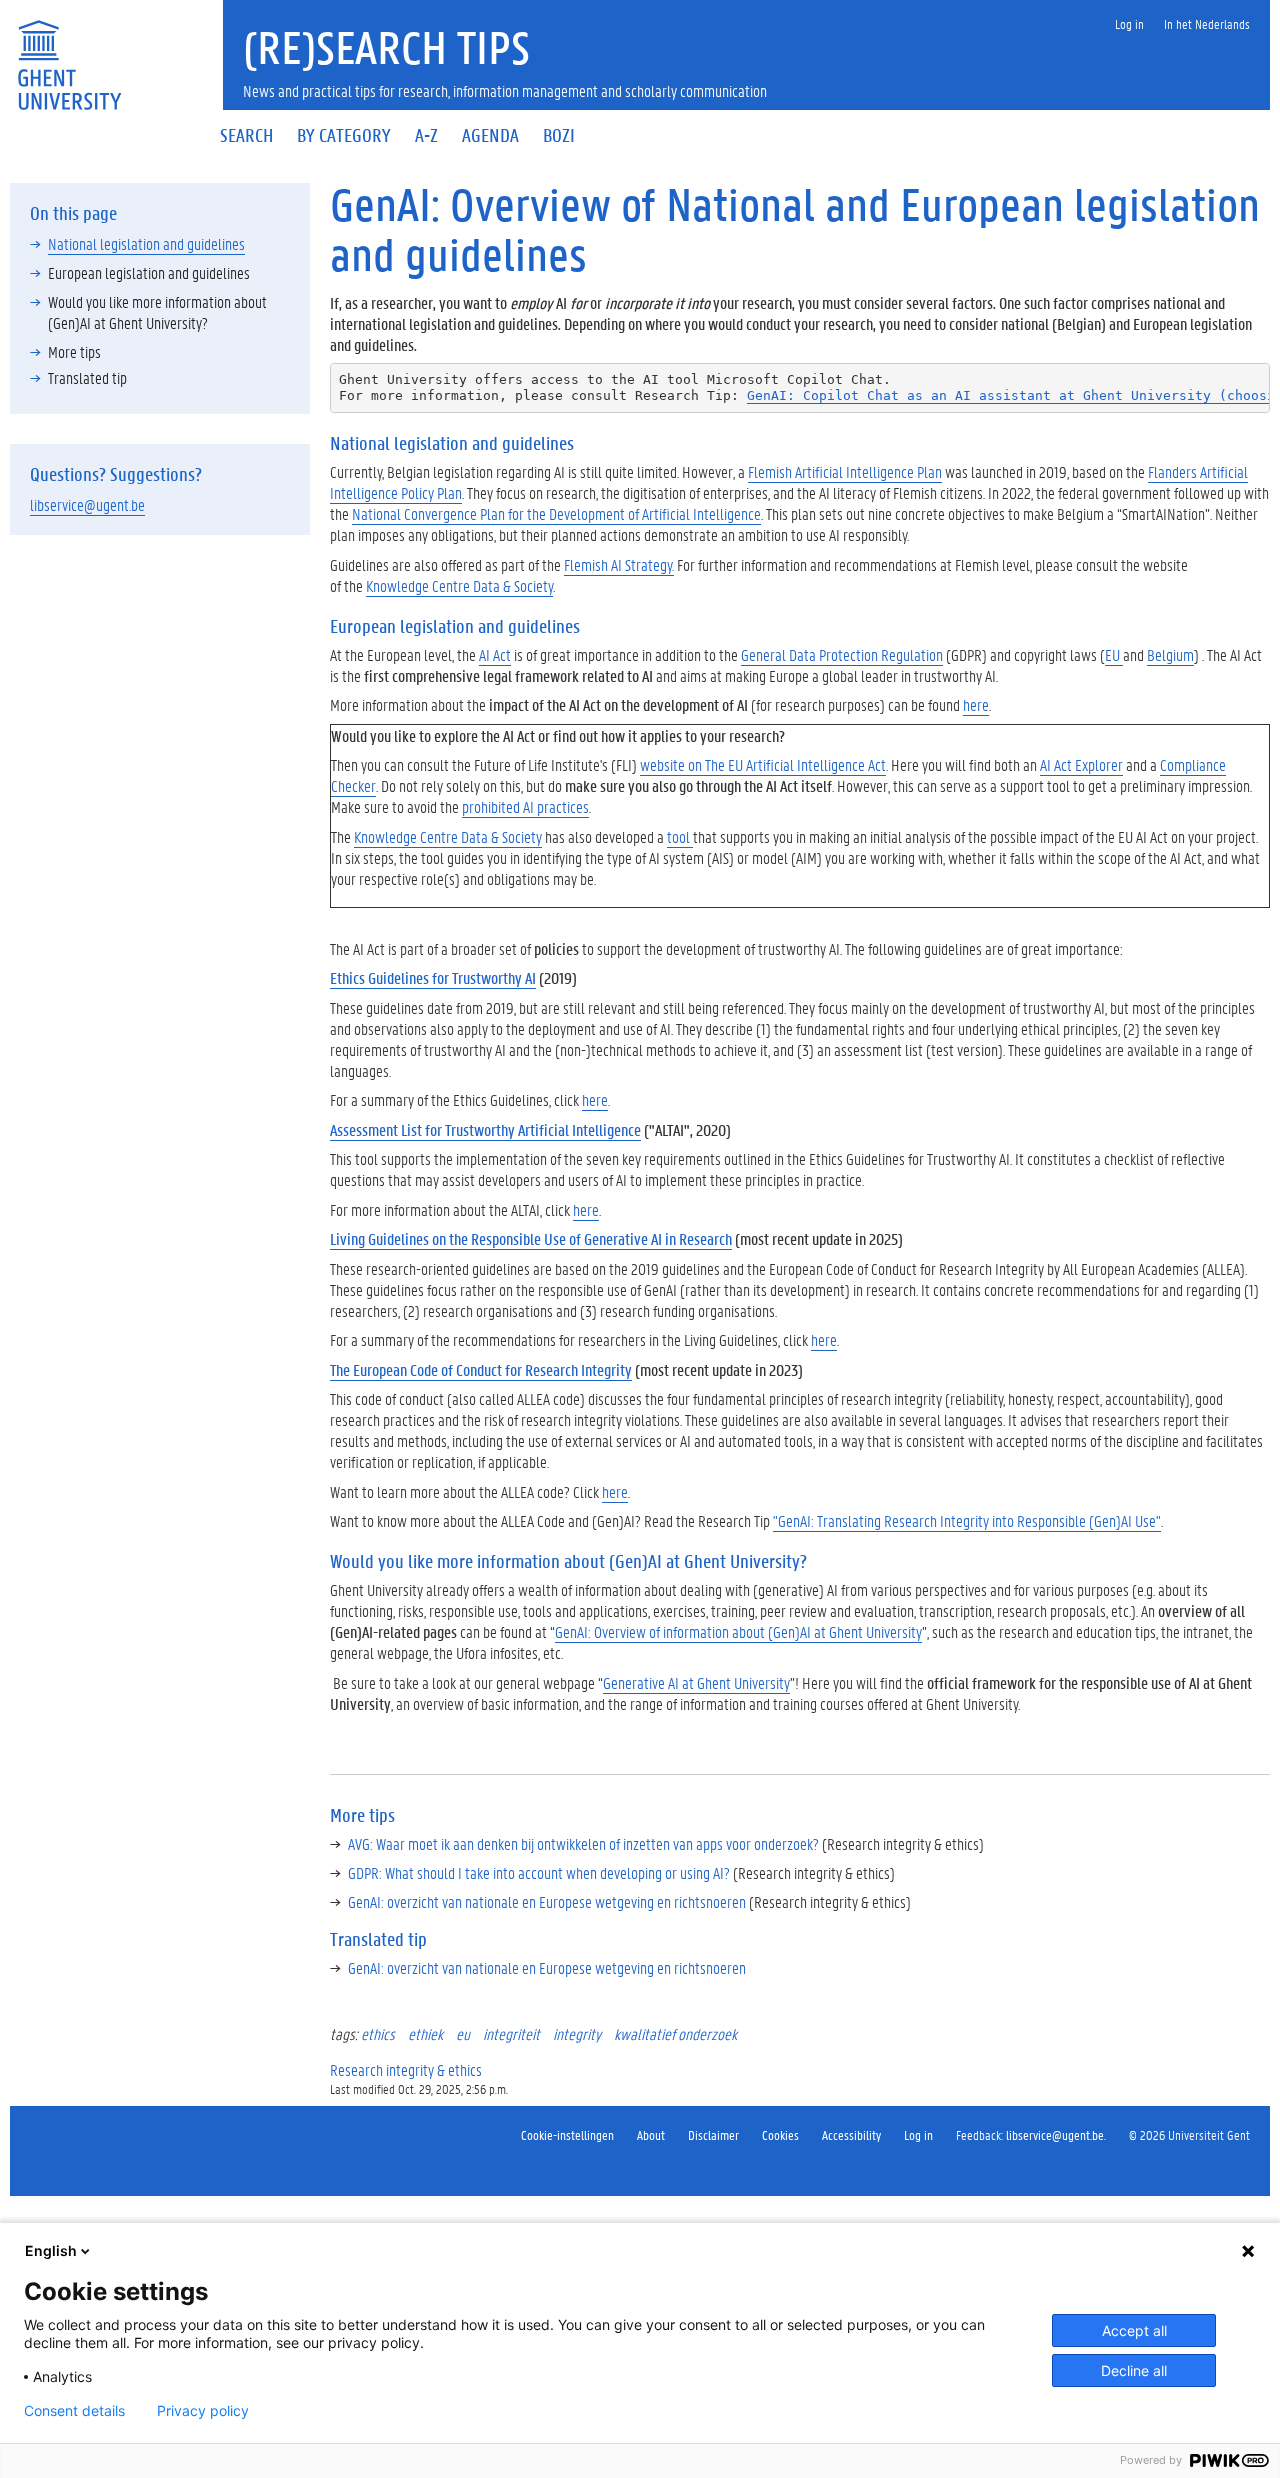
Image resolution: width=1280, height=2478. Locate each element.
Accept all (1134, 2330)
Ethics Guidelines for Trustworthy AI (433, 977)
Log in (918, 2134)
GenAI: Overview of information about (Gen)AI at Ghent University (738, 1631)
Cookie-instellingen (567, 2134)
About (651, 2134)
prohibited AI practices (525, 806)
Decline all (1134, 2370)
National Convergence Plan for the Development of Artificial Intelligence (556, 513)
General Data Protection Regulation (842, 654)
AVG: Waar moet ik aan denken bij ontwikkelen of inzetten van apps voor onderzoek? (583, 1843)
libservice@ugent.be (87, 504)
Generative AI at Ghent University (696, 1682)
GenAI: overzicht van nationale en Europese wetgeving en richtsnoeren (547, 1901)
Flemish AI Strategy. (619, 564)
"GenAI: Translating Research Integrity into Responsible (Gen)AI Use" (967, 1520)
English (51, 2250)
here (976, 704)
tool (680, 836)
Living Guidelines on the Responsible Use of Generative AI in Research (531, 1238)
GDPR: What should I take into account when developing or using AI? (539, 1872)
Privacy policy (203, 2411)
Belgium (1170, 654)
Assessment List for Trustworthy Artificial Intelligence (485, 1129)
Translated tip (87, 377)
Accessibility (851, 2134)
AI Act (495, 654)
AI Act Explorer (1081, 764)
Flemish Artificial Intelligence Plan (845, 471)
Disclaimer (713, 2134)
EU (1114, 654)
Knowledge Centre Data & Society (459, 585)
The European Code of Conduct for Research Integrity (481, 1369)
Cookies (780, 2134)
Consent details (74, 2411)
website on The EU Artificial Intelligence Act (763, 764)
